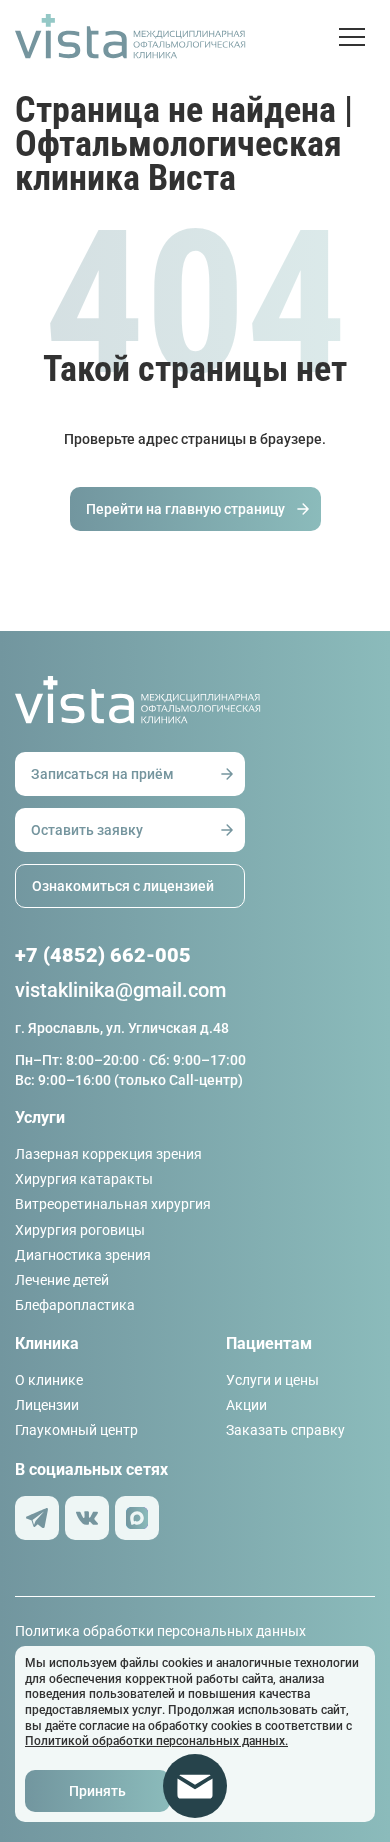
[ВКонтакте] (87, 1518)
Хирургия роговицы (80, 1230)
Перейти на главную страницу (185, 509)
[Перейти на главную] (177, 36)
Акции (246, 1405)
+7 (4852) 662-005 (103, 955)
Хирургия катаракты (84, 1179)
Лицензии (47, 1405)
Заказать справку (285, 1430)
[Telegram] (37, 1518)
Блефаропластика (75, 1305)
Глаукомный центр (76, 1430)
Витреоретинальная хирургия (113, 1204)
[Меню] (357, 37)
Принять (97, 1791)
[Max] (137, 1518)
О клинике (49, 1380)
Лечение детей (62, 1280)
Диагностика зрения (83, 1255)
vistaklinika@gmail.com (120, 990)
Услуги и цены (272, 1380)
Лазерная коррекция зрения (108, 1154)
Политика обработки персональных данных (160, 1631)
